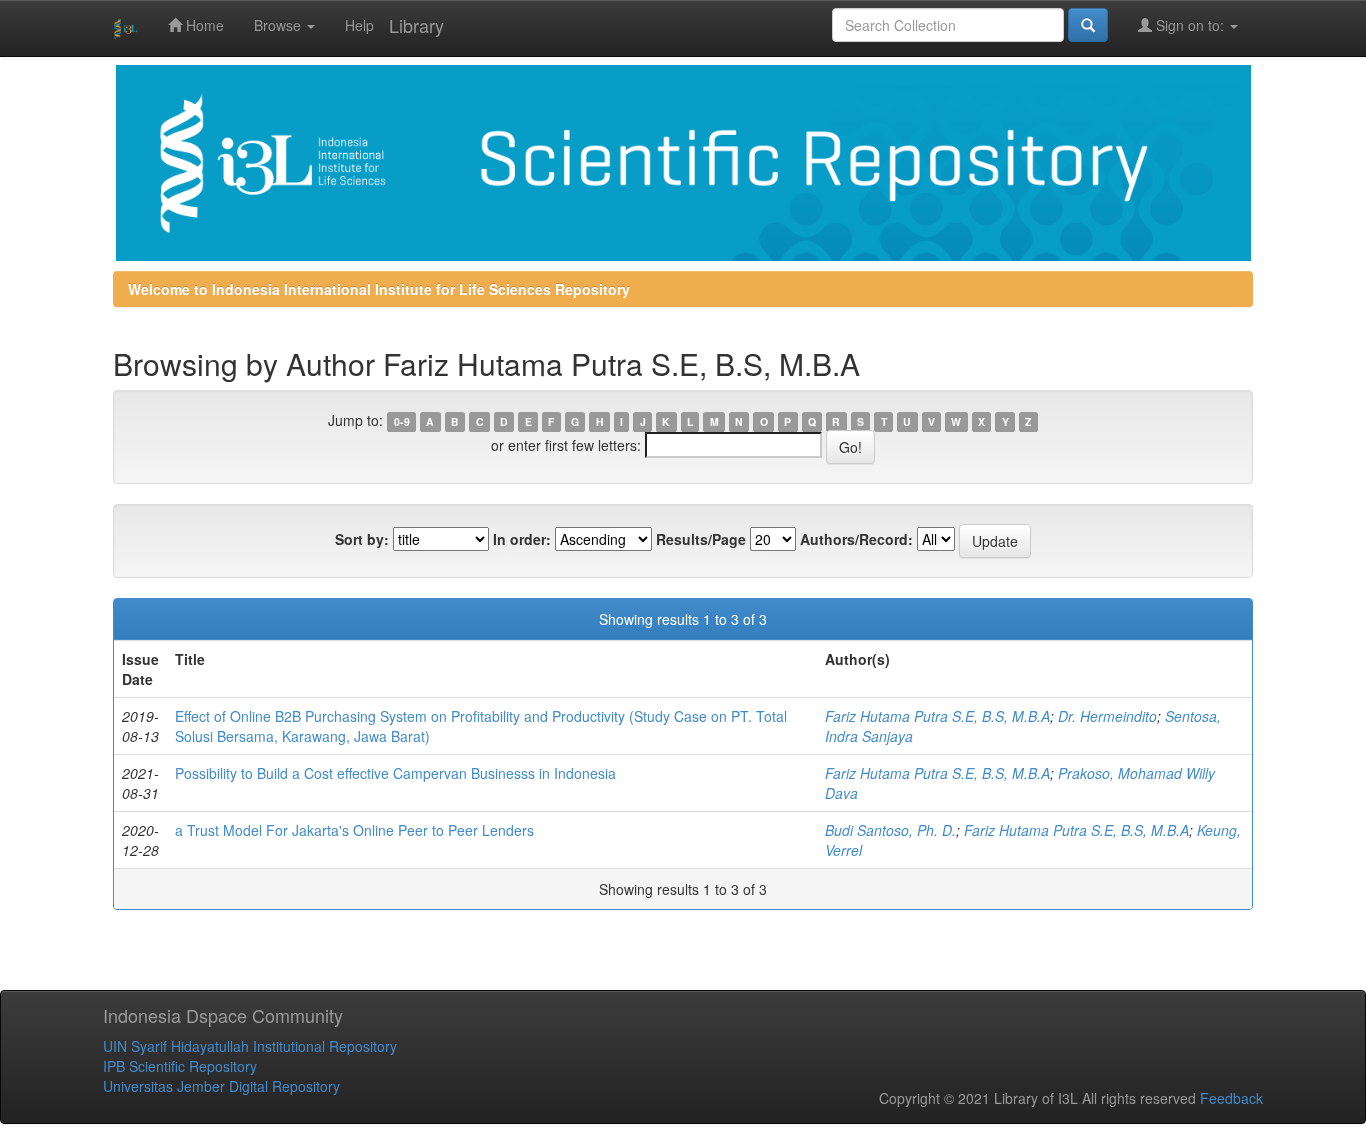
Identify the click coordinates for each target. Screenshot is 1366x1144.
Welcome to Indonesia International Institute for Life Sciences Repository (379, 289)
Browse (279, 25)
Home (203, 25)
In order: (522, 539)
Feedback (1231, 1098)
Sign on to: (1190, 25)
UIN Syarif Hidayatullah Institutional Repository (250, 1046)
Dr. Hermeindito (1107, 716)
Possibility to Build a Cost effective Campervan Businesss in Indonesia (395, 773)
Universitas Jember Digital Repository (221, 1086)
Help (359, 25)
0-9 (402, 421)
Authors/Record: (856, 539)
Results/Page (701, 539)
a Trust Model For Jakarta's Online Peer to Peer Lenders (354, 830)
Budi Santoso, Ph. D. (890, 830)
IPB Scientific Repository (180, 1066)
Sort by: (362, 539)
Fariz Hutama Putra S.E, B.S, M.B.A (937, 716)
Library (416, 25)
